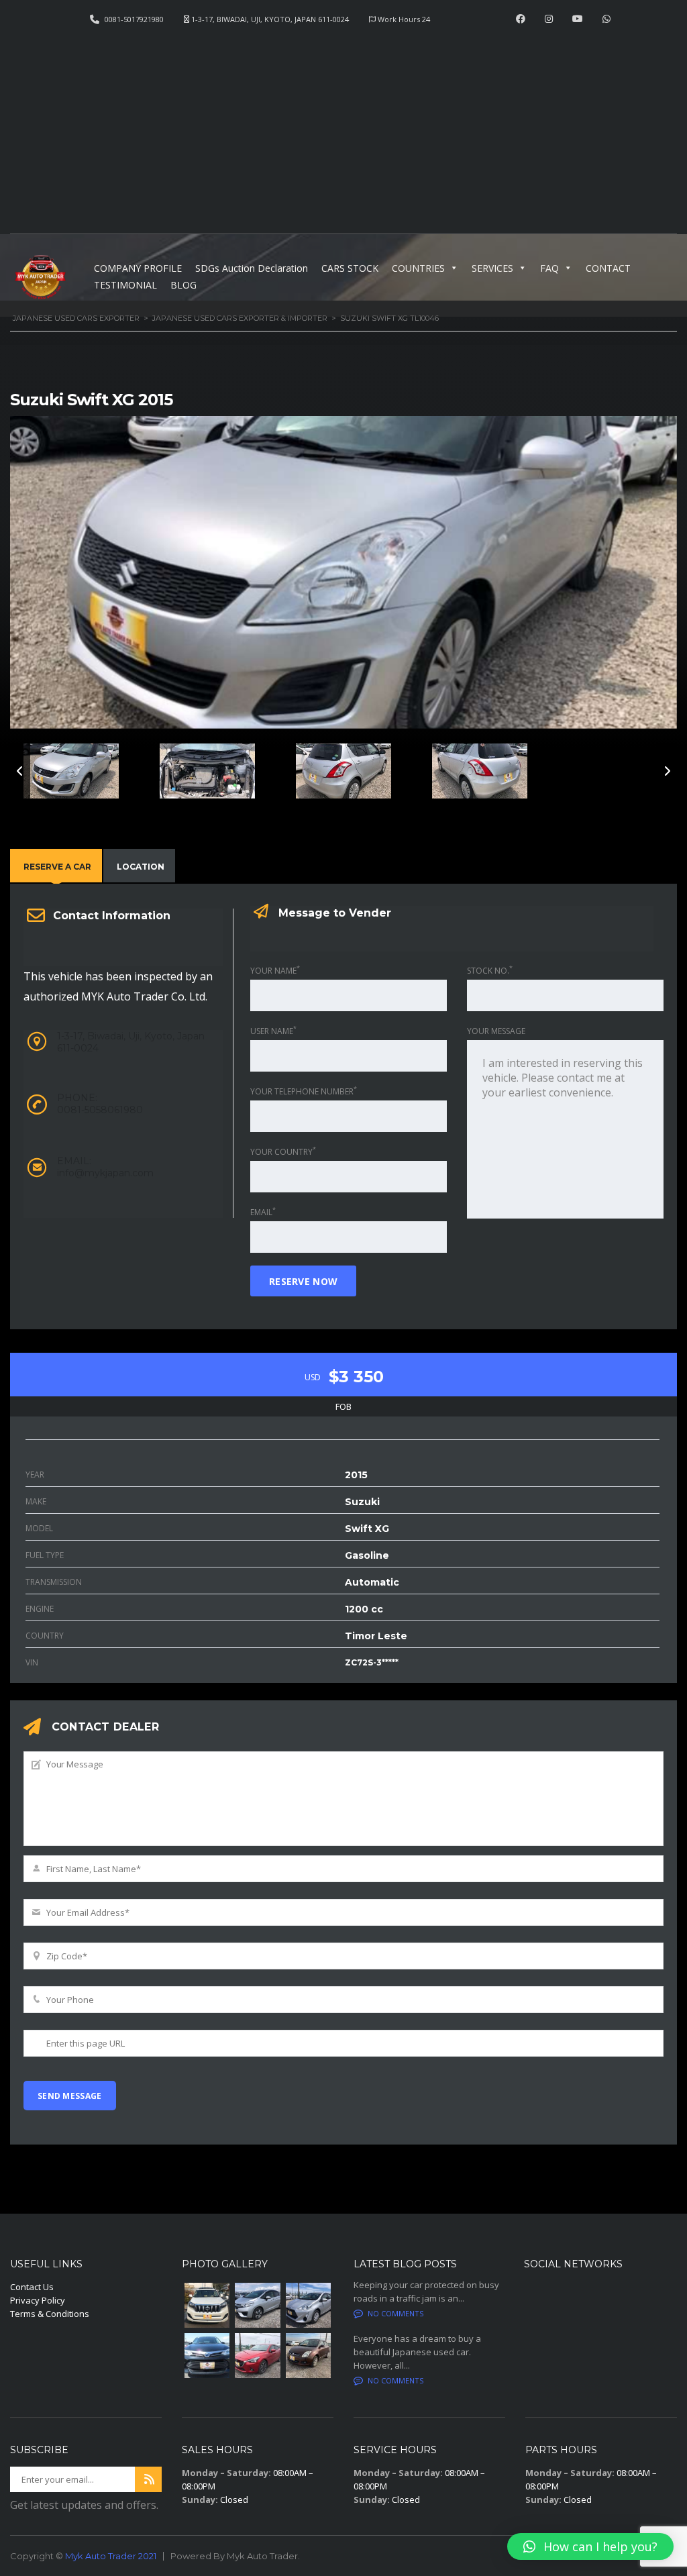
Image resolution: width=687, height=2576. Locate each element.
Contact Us (32, 2287)
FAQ (549, 268)
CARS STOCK (350, 268)
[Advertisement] (343, 125)
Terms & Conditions (50, 2314)
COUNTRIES (418, 268)
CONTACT (608, 268)
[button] (590, 2546)
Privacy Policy (38, 2300)
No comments (395, 2313)
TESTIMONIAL (125, 285)
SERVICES (492, 268)
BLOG (183, 285)
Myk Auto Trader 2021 (111, 2556)
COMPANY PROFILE (138, 268)
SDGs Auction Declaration (252, 268)
